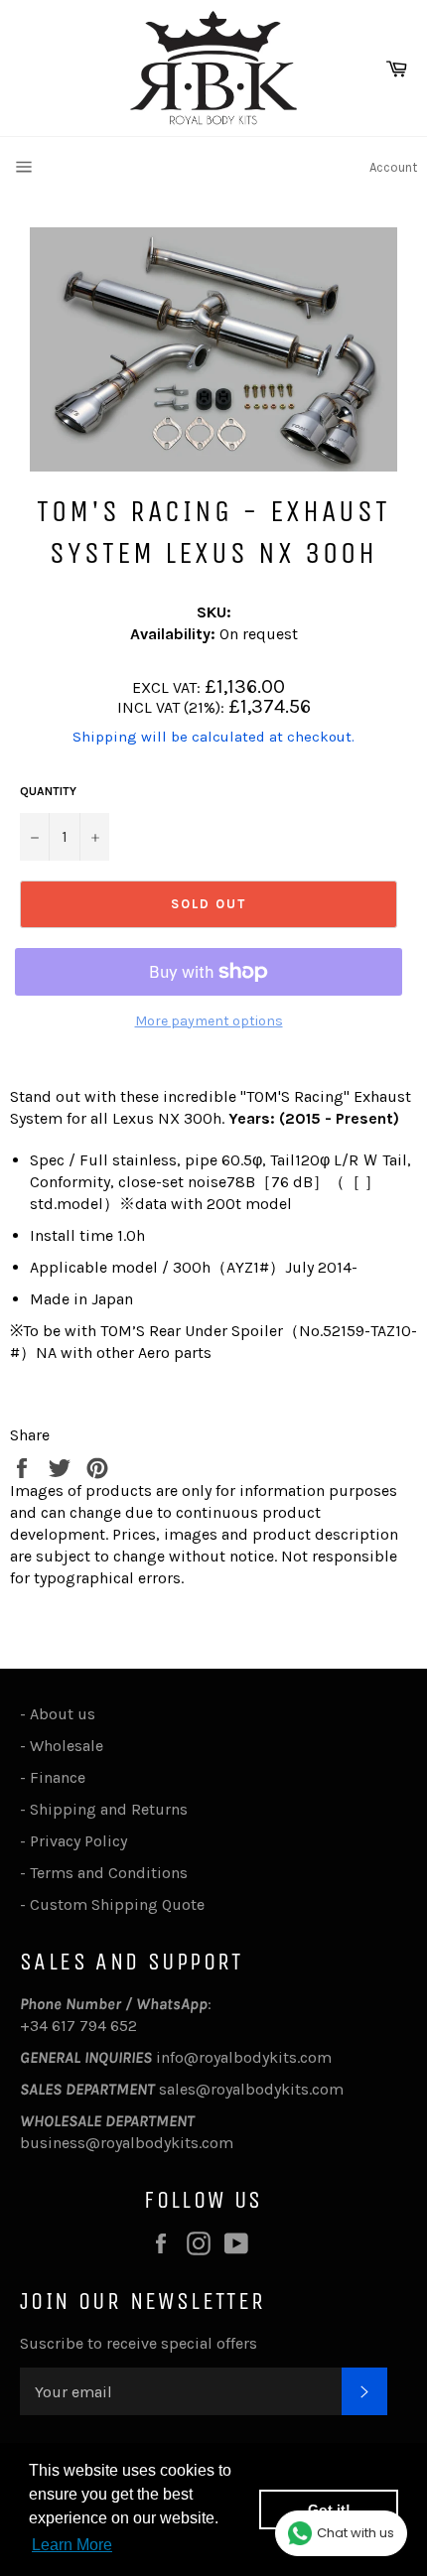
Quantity (48, 791)
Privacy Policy (78, 1841)
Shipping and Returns (109, 1809)
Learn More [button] (72, 2545)
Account (393, 167)
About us (63, 1714)
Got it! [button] (329, 2509)
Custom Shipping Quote (117, 1904)
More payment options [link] (209, 1021)
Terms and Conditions (109, 1873)
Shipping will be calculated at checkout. (213, 737)
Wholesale (71, 1746)
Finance (58, 1777)
